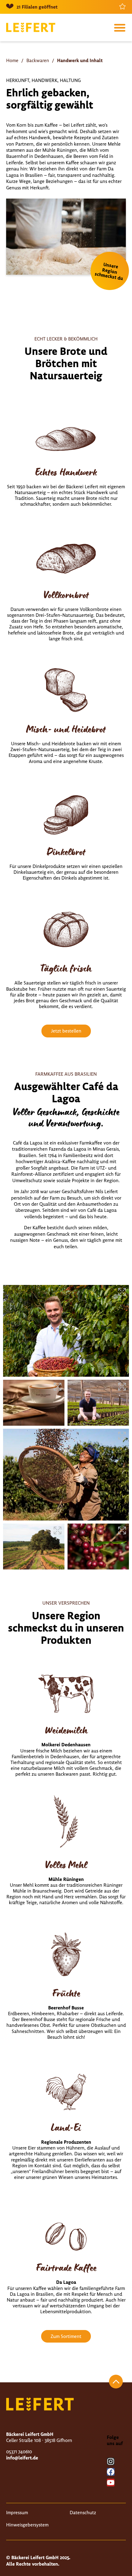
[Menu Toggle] (120, 28)
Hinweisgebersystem (27, 2525)
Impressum (17, 2512)
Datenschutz (83, 2512)
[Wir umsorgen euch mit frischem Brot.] (66, 1331)
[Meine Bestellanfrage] (122, 6)
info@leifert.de (22, 2458)
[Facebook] (111, 2472)
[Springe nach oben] (116, 2382)
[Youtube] (111, 2483)
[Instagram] (111, 2461)
